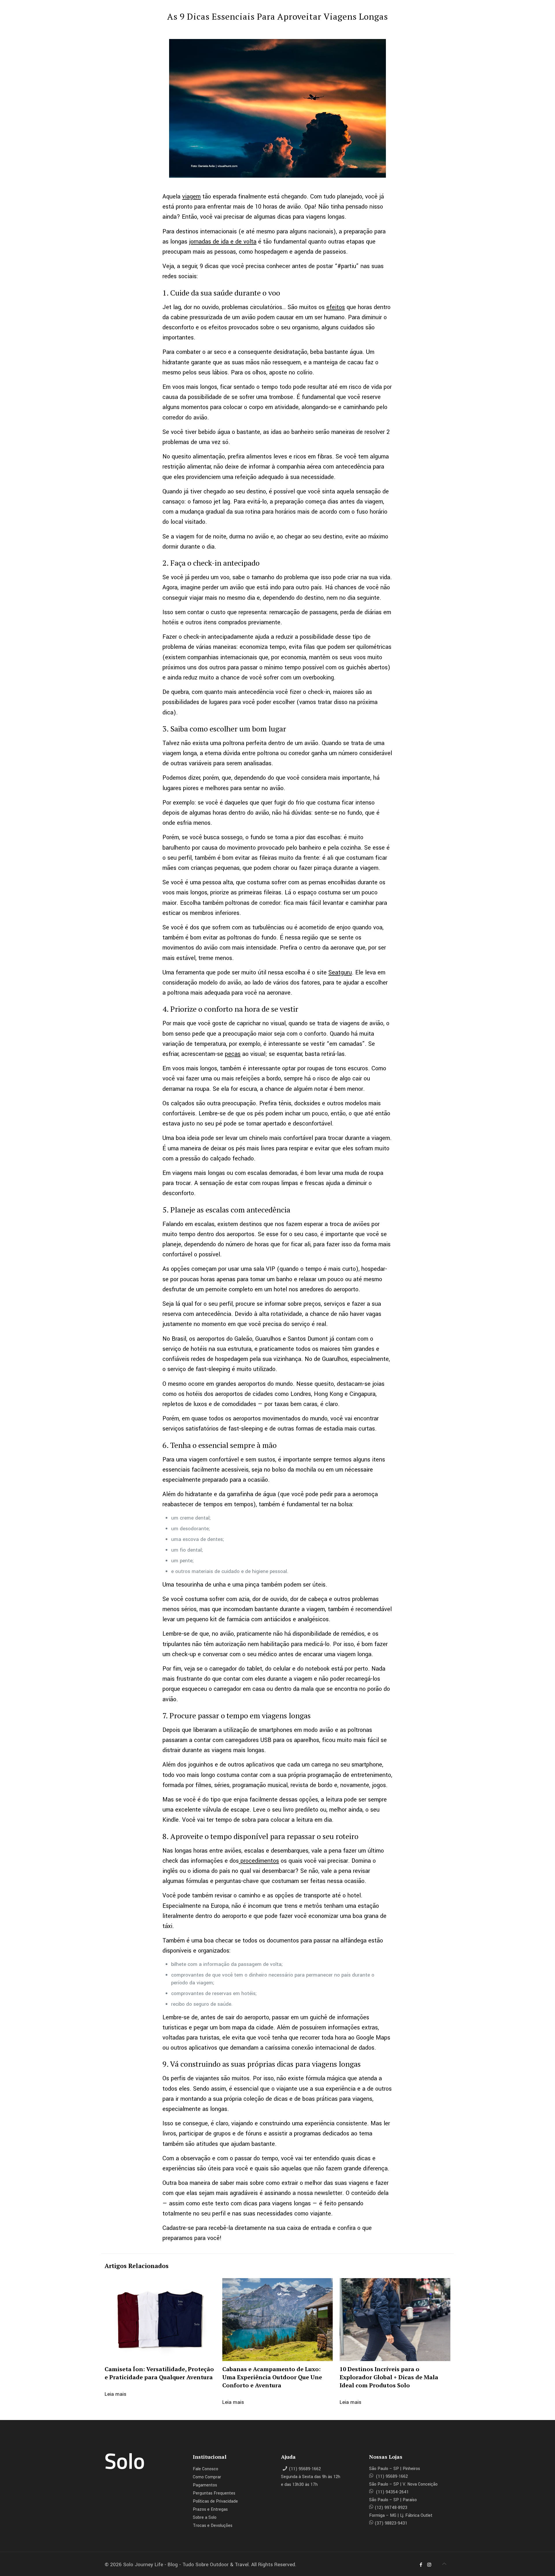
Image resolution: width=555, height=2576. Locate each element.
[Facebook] (421, 2565)
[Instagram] (429, 2565)
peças (233, 1054)
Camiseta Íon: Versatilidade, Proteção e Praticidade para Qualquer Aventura (159, 2373)
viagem (191, 197)
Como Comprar (207, 2477)
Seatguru (340, 973)
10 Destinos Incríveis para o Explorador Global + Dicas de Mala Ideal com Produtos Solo (389, 2377)
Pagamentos (205, 2485)
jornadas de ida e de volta (223, 242)
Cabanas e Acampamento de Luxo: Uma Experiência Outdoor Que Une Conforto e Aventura (272, 2377)
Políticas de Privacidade (215, 2501)
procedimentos (259, 1861)
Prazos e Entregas (210, 2509)
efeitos (336, 307)
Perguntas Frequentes (214, 2493)
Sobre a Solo (205, 2518)
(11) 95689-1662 (305, 2469)
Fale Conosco (206, 2469)
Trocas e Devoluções (213, 2526)
